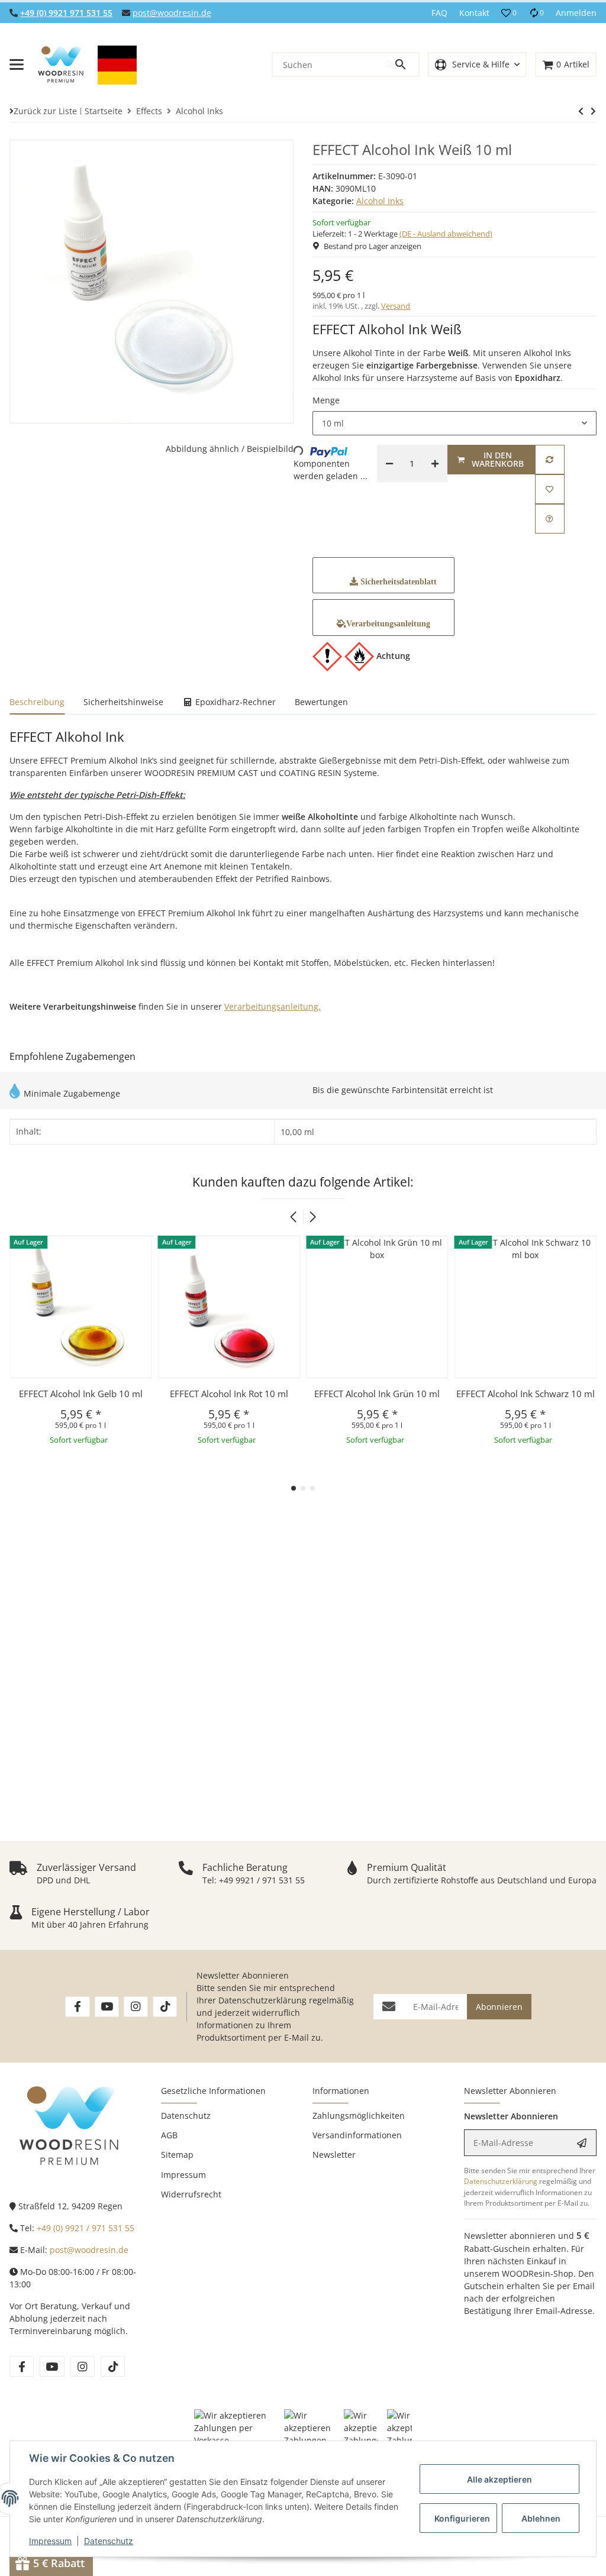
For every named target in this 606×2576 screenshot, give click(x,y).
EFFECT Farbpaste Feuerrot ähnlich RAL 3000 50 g (526, 1400)
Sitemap (177, 2155)
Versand (396, 306)
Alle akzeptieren (499, 2479)
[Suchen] (402, 64)
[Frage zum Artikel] (550, 519)
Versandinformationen (357, 2135)
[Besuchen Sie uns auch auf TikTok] (165, 2007)
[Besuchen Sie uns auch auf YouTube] (107, 2007)
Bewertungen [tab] (321, 702)
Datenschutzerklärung (262, 2000)
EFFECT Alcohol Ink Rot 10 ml (80, 1394)
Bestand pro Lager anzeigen (373, 246)
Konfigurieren (462, 2518)
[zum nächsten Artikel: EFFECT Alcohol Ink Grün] (581, 111)
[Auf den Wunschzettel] (550, 489)
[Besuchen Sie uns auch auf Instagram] (136, 2007)
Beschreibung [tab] (37, 702)
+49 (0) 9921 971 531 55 (66, 13)
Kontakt (474, 13)
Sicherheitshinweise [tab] (123, 702)
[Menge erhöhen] (435, 463)
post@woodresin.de (172, 13)
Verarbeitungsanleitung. (273, 1006)
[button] (509, 13)
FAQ (439, 13)
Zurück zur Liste (45, 111)
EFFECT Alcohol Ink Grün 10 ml (229, 1394)
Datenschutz (109, 2541)
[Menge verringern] (389, 463)
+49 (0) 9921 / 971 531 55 (86, 2228)
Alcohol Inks (380, 201)
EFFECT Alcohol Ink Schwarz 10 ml (377, 1394)
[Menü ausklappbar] (17, 64)
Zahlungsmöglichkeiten (359, 2116)
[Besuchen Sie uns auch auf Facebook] (77, 2007)
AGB (169, 2135)
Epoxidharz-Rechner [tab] (234, 702)
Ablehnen (541, 2518)
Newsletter (334, 2155)
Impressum (50, 2541)
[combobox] (454, 424)
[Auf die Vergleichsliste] (550, 460)
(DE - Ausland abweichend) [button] (446, 234)
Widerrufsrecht (191, 2194)
